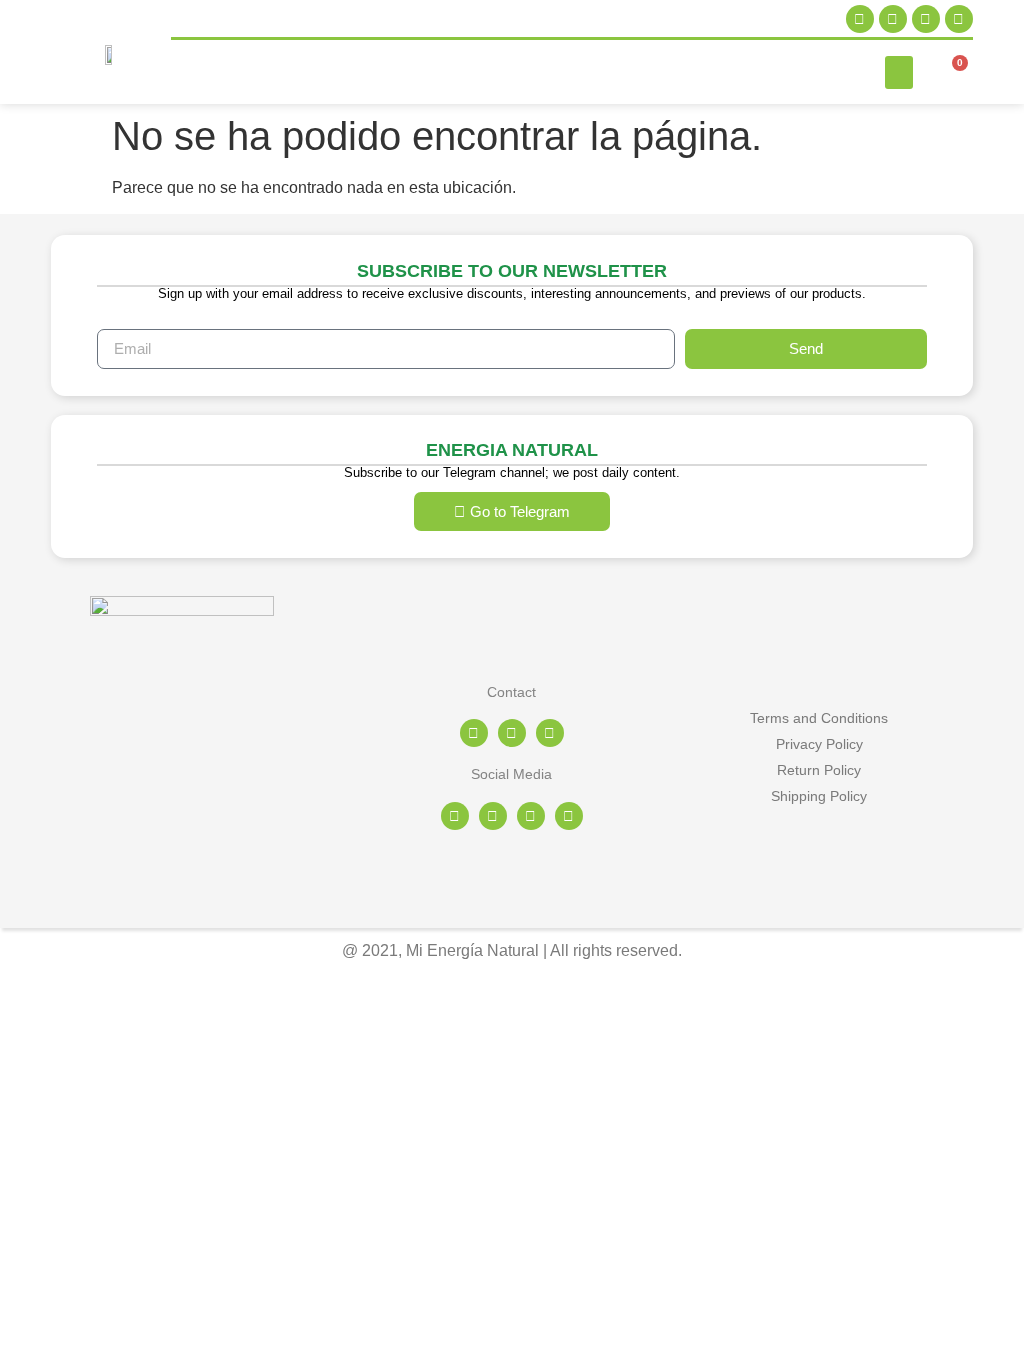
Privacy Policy (819, 744)
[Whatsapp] (550, 733)
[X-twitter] (926, 19)
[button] (899, 72)
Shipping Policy (819, 796)
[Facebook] (893, 19)
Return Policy (819, 770)
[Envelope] (512, 733)
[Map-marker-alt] (474, 733)
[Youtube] (959, 19)
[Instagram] (860, 19)
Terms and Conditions (819, 718)
